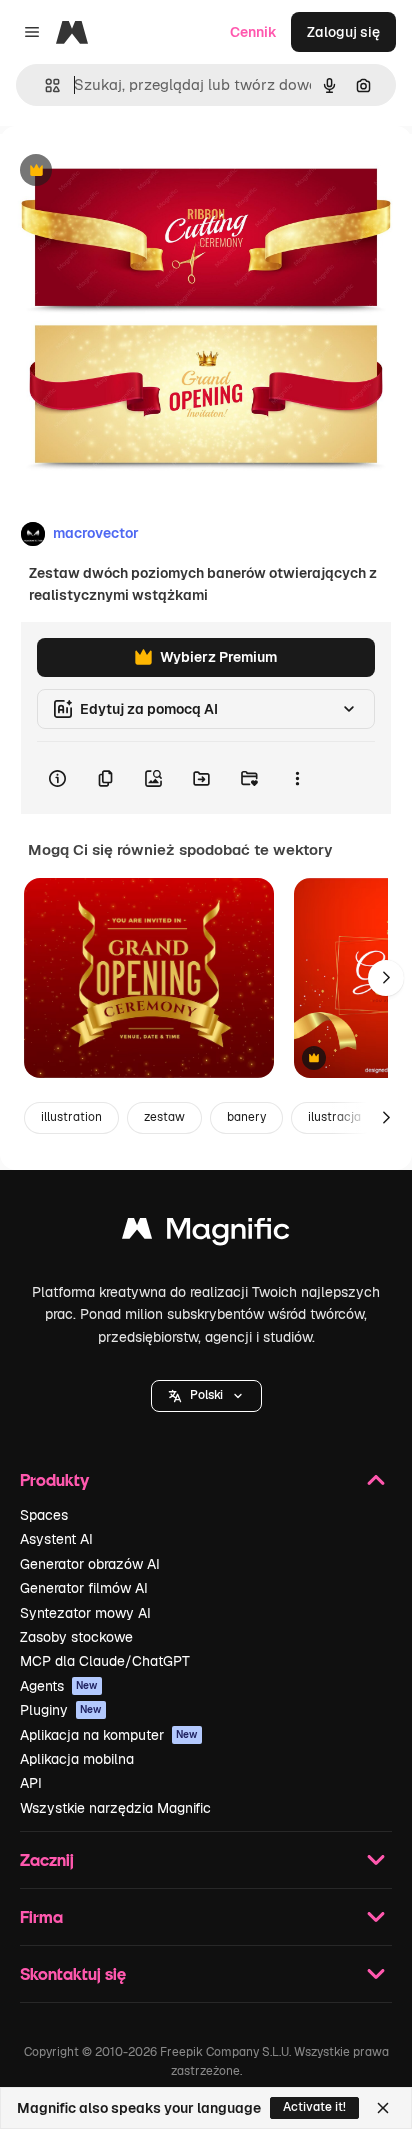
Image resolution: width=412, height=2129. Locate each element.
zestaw (164, 1117)
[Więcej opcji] (297, 778)
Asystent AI (56, 1539)
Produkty (54, 1479)
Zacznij (47, 1859)
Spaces (44, 1515)
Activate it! (314, 2107)
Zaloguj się (343, 32)
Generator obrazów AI (90, 1564)
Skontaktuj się (73, 1973)
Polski (206, 1395)
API (31, 1783)
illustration (71, 1117)
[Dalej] (386, 978)
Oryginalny (138, 171)
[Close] (383, 2108)
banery (246, 1117)
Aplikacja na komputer (109, 1735)
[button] (206, 1396)
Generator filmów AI (84, 1588)
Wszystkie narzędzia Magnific (115, 1808)
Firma (41, 1916)
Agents (59, 1686)
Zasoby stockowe (76, 1637)
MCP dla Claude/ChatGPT (105, 1661)
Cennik (253, 32)
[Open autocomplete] (44, 85)
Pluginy (61, 1710)
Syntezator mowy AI (85, 1613)
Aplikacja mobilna (77, 1759)
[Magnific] (206, 1233)
